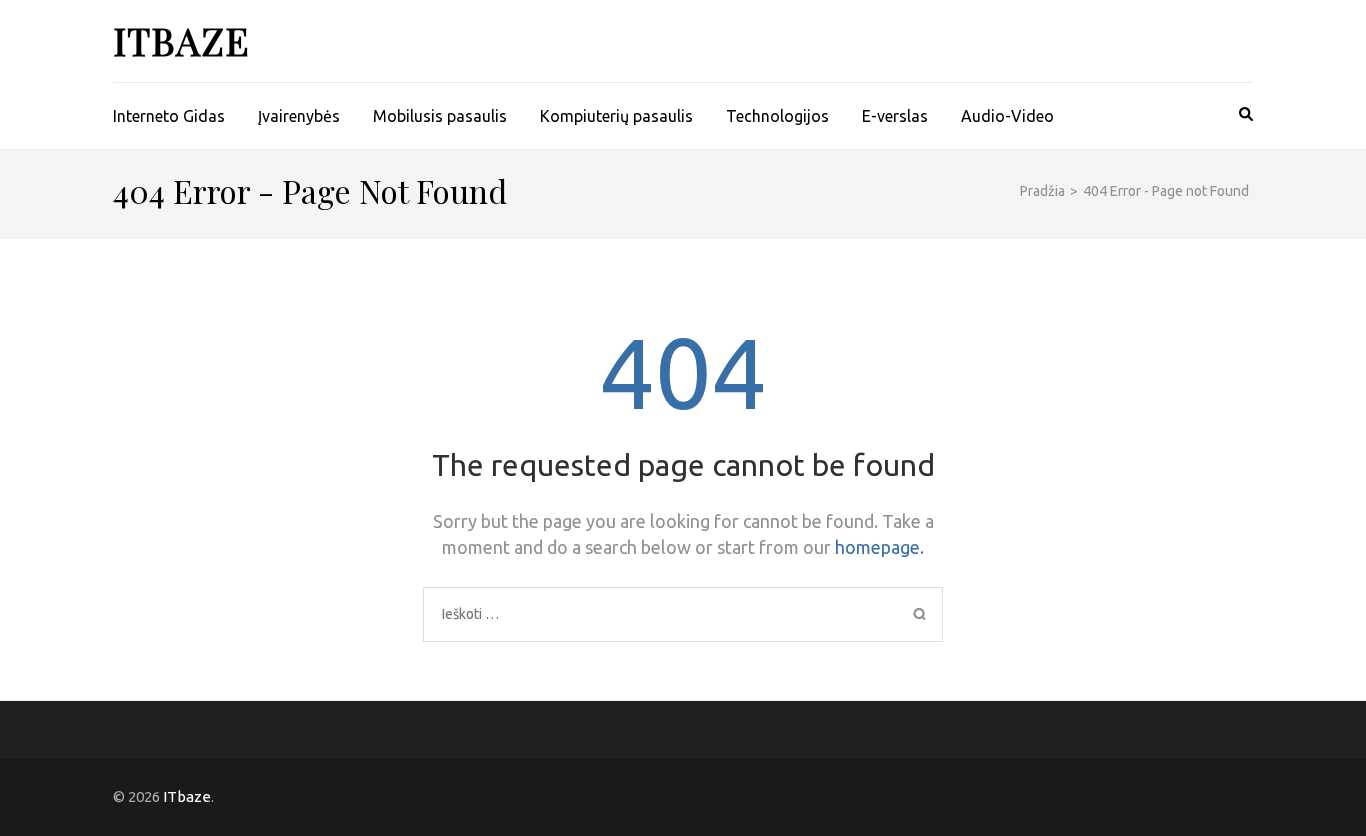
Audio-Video (1007, 116)
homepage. (879, 547)
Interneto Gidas (169, 116)
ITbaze (181, 40)
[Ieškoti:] (624, 614)
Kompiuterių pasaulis (616, 116)
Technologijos (777, 116)
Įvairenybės (299, 116)
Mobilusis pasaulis (440, 116)
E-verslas (895, 116)
